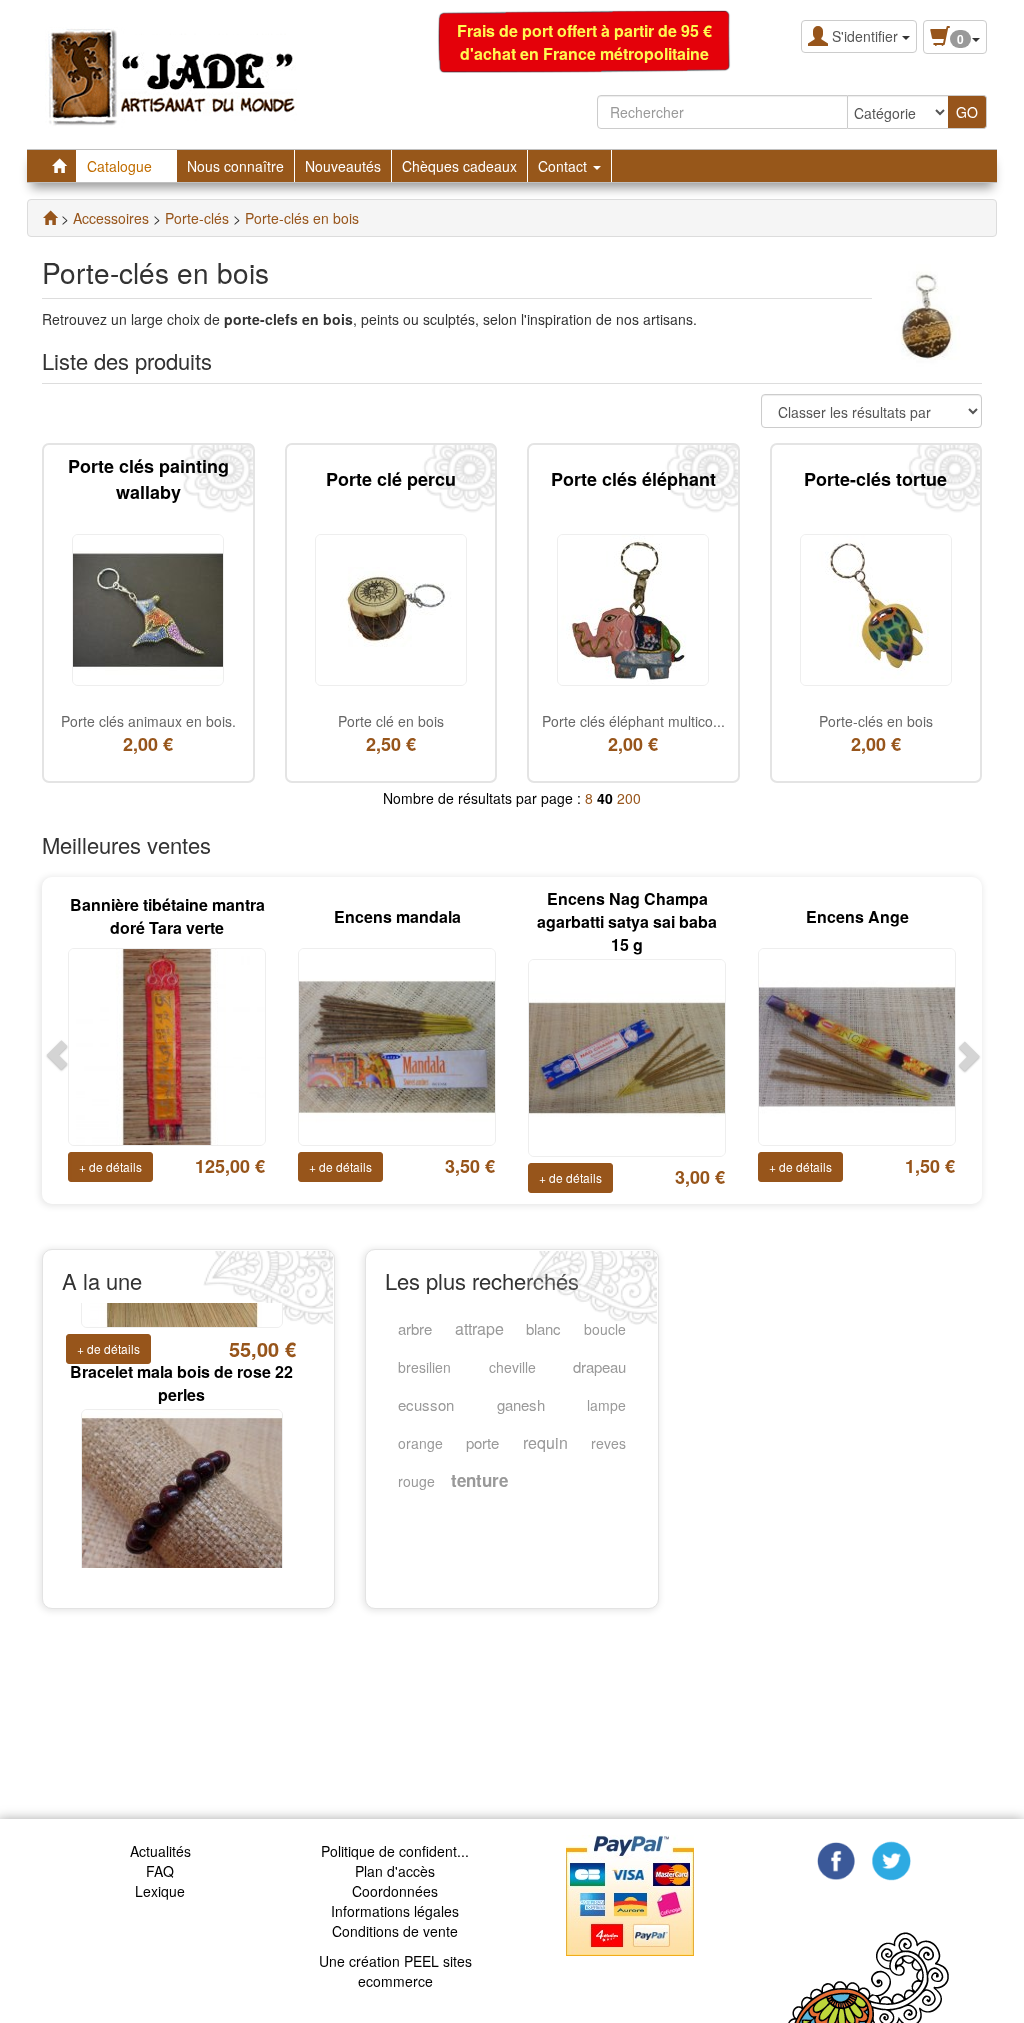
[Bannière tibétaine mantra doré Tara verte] (167, 1045)
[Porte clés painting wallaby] (148, 608)
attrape (479, 1328)
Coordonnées (395, 1891)
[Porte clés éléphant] (633, 608)
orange (420, 1443)
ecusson (426, 1404)
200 (629, 798)
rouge (416, 1481)
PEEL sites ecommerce (415, 1971)
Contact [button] (564, 166)
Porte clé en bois (391, 721)
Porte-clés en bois (876, 721)
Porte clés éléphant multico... (633, 721)
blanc (543, 1328)
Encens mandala (397, 916)
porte (482, 1442)
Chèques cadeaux (459, 166)
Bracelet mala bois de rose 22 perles (181, 1331)
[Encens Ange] (857, 1045)
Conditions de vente (395, 1931)
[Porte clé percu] (391, 608)
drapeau (599, 1366)
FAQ (160, 1871)
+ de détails (110, 1166)
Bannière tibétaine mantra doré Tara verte (167, 916)
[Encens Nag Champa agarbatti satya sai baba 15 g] (627, 1055)
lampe (606, 1405)
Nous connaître (235, 166)
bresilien (424, 1367)
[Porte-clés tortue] (876, 608)
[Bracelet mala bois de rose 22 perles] (182, 1455)
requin (545, 1442)
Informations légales (395, 1911)
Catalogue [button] (121, 166)
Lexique (160, 1891)
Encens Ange (857, 916)
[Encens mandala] (397, 1045)
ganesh (521, 1404)
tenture (479, 1480)
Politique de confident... (395, 1851)
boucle (605, 1329)
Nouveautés (343, 166)
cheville (512, 1367)
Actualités (160, 1851)
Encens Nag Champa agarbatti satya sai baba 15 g (627, 921)
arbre (415, 1328)
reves (608, 1443)
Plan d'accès (395, 1871)
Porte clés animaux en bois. (148, 721)
